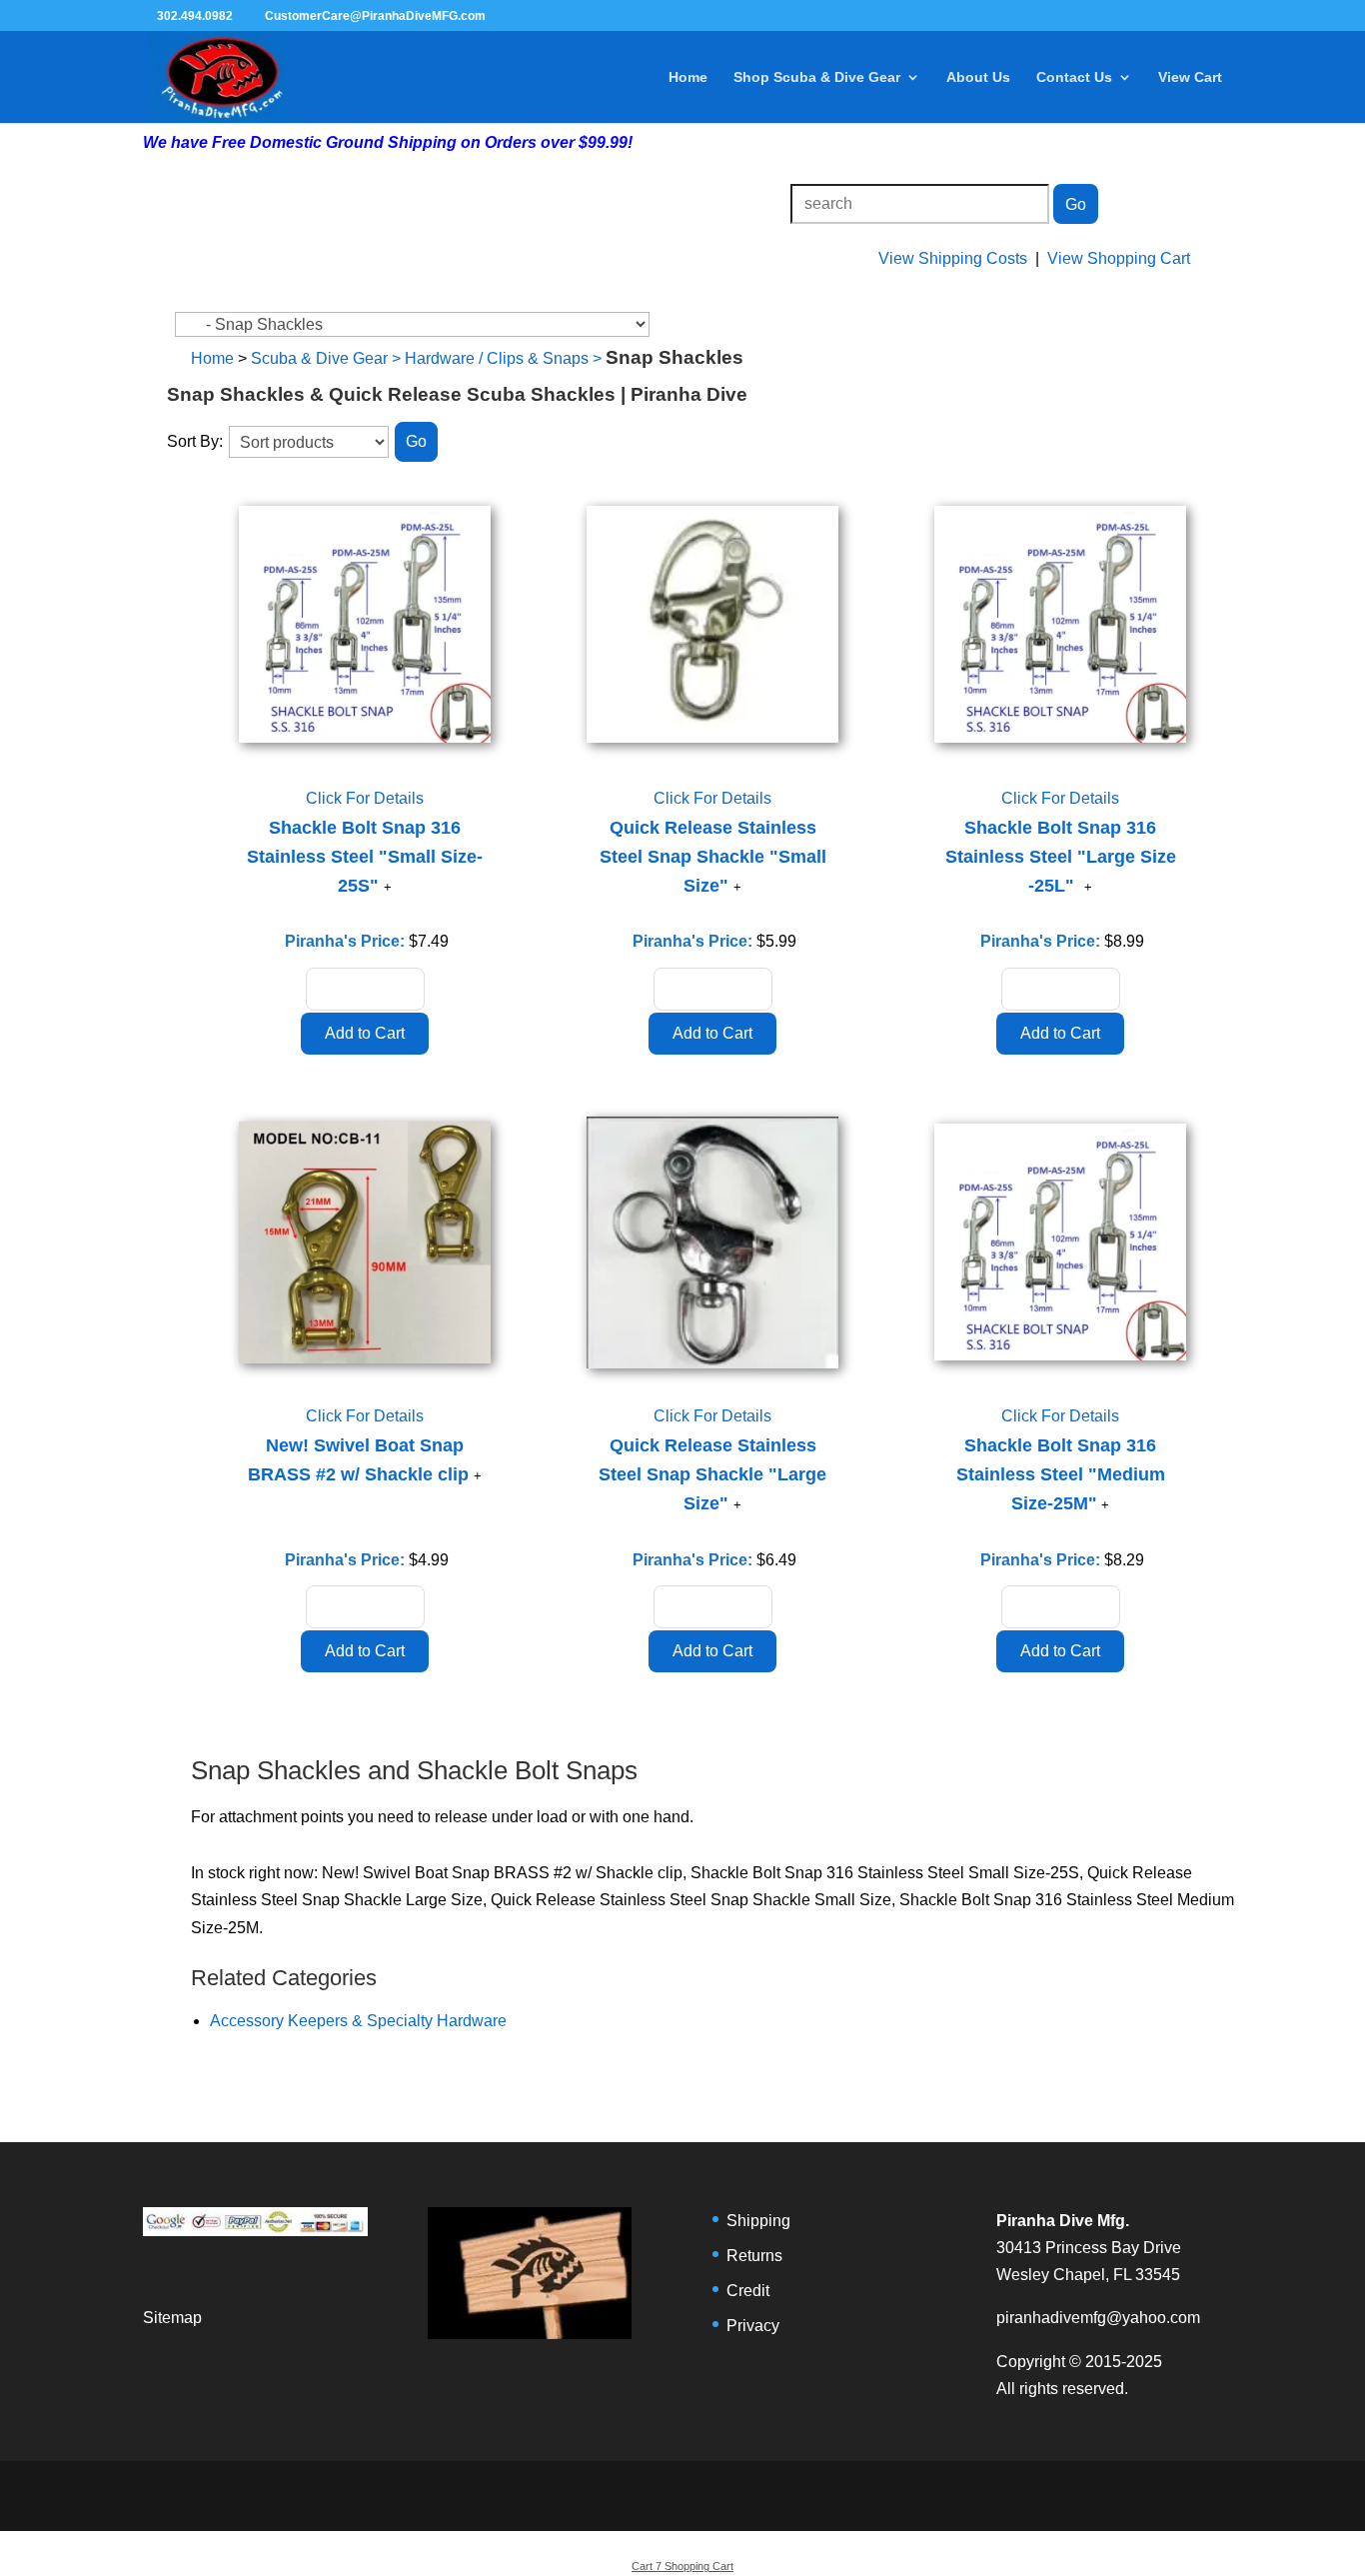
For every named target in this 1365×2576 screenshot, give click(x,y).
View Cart (1190, 77)
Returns (754, 2256)
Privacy (753, 2326)
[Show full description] (388, 887)
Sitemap (172, 2318)
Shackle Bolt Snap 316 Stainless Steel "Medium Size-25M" (1061, 1474)
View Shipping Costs (953, 258)
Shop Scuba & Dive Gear (817, 77)
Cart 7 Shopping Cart (682, 2566)
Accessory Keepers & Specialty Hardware (358, 2021)
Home (688, 77)
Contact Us (1074, 77)
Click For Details (365, 798)
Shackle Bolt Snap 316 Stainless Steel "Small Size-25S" (365, 857)
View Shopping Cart (1119, 258)
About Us (978, 77)
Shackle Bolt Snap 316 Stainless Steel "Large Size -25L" (1061, 857)
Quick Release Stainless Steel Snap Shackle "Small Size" (713, 857)
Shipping (758, 2221)
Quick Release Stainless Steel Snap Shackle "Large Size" (712, 1474)
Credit (748, 2291)
